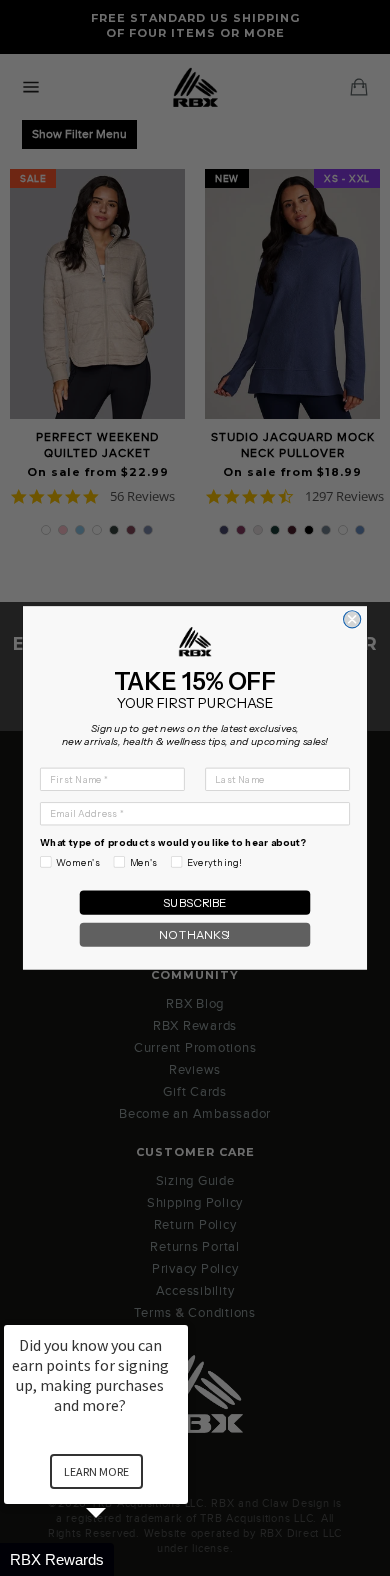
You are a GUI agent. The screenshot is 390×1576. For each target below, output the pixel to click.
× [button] (179, 1311)
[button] (120, 1559)
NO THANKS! (195, 935)
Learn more (96, 1471)
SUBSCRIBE (195, 903)
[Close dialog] (352, 619)
